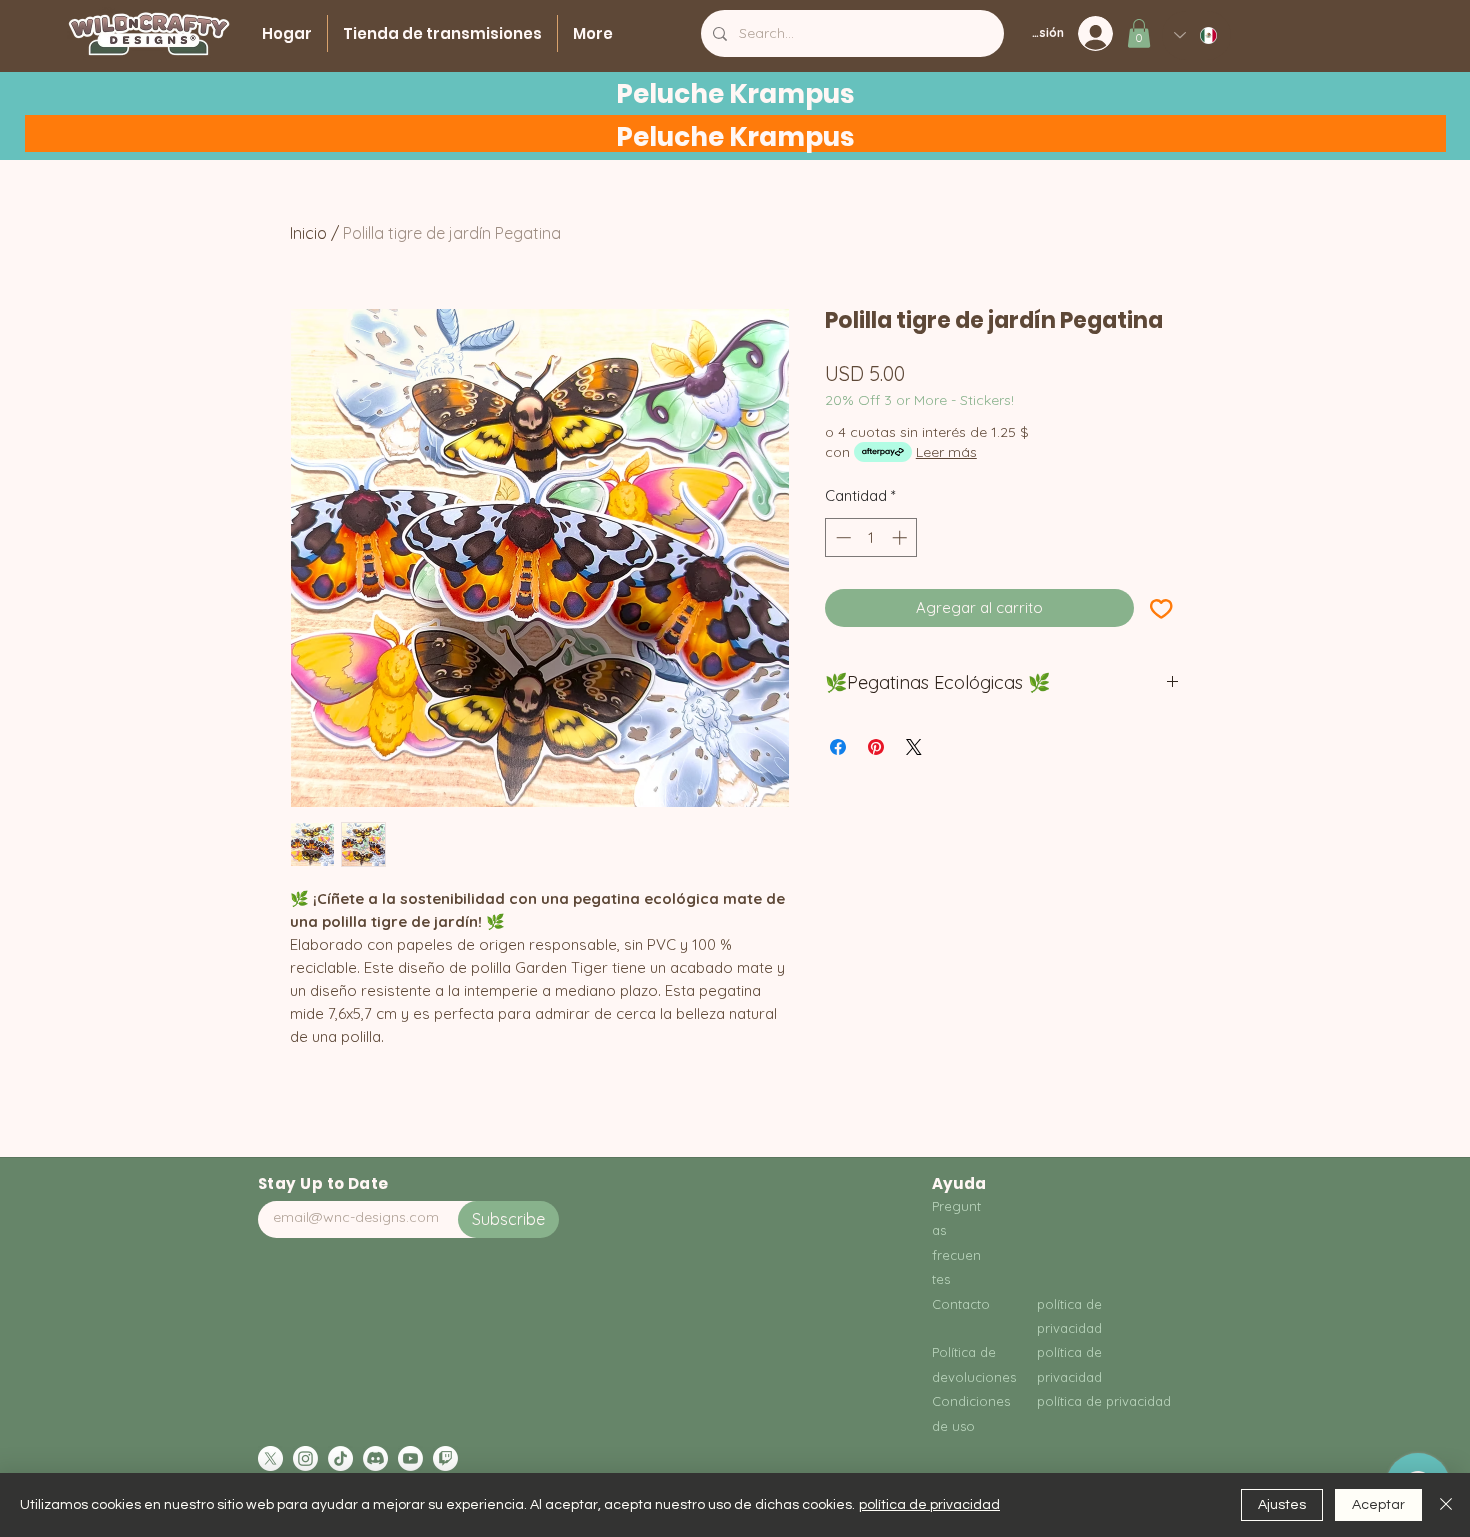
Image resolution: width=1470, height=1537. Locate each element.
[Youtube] (410, 1458)
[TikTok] (340, 1458)
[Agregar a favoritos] (1161, 608)
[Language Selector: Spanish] (1196, 35)
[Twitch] (445, 1458)
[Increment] (901, 537)
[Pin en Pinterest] (876, 747)
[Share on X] (914, 747)
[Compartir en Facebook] (838, 747)
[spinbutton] (871, 537)
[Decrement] (841, 537)
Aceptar (1378, 1505)
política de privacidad (929, 1505)
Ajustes (1282, 1505)
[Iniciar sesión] (1101, 33)
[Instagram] (305, 1458)
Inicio (308, 233)
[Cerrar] (1446, 1505)
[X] (270, 1458)
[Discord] (375, 1458)
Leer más (946, 452)
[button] (1139, 33)
